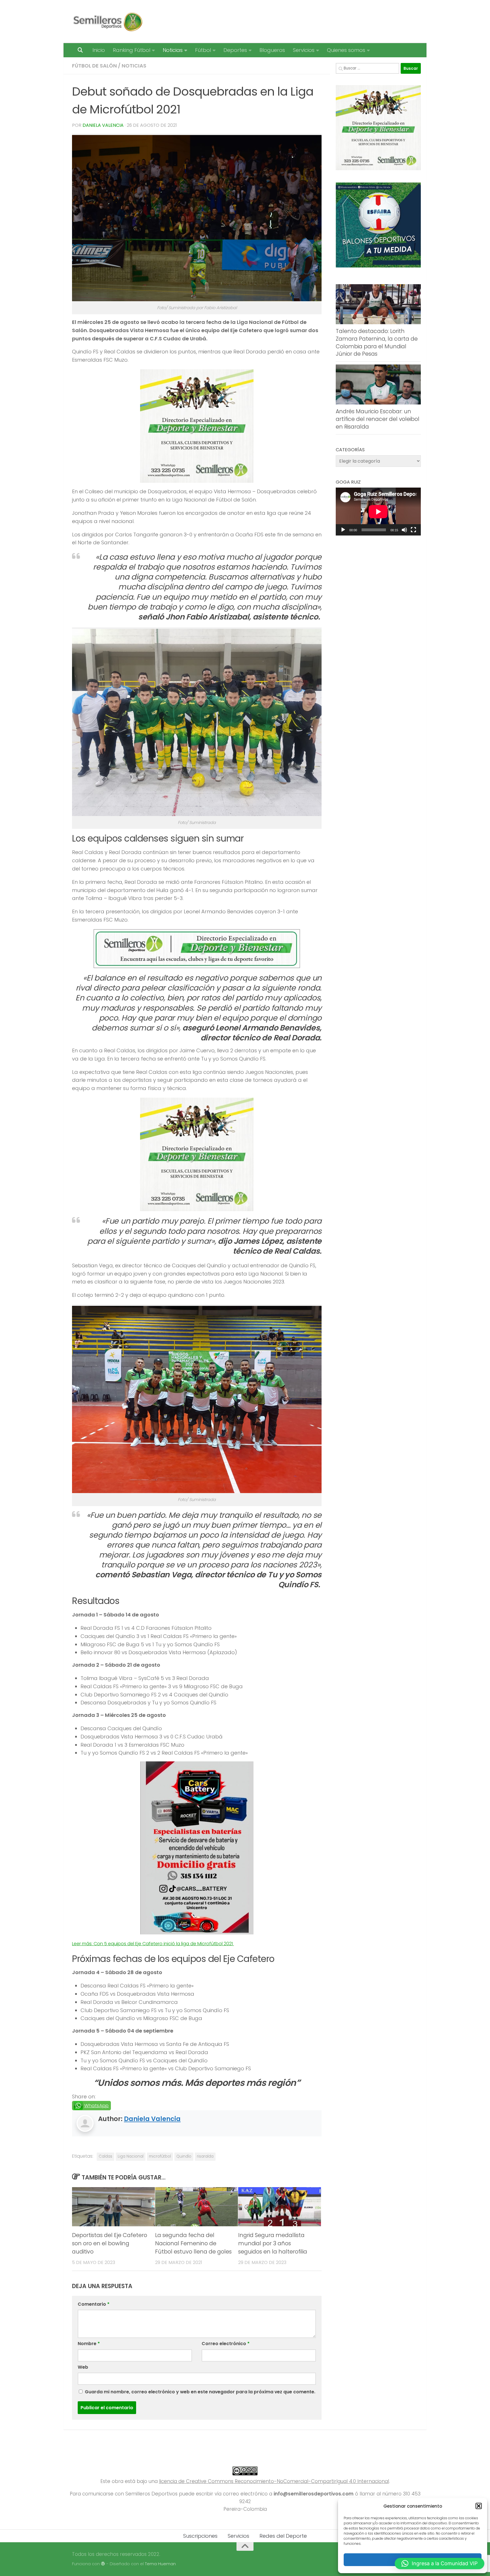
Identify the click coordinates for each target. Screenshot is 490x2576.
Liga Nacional (131, 2156)
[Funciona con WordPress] (103, 2564)
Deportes (235, 50)
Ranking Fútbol (132, 50)
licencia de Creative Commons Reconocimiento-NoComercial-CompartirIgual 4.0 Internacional (274, 2481)
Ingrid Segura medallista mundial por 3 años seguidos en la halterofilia (273, 2243)
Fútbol (203, 50)
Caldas (105, 2156)
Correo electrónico (226, 2344)
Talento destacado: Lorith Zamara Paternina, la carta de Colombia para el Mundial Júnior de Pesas (377, 342)
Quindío (184, 2156)
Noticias (173, 50)
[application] (378, 512)
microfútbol (160, 2156)
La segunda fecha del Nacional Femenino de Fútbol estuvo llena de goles (193, 2243)
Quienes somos (346, 50)
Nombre (89, 2344)
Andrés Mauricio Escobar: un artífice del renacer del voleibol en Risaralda (378, 419)
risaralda (205, 2156)
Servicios (304, 50)
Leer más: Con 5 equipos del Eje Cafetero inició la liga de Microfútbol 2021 (153, 1944)
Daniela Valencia (103, 125)
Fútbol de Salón (94, 66)
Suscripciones (200, 2536)
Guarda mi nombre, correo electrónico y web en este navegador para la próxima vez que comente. (200, 2392)
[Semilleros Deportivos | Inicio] (107, 22)
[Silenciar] (404, 530)
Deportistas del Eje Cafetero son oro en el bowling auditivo (110, 2243)
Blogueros (272, 50)
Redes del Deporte (283, 2536)
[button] (479, 2506)
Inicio (99, 50)
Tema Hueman (160, 2564)
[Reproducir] (343, 530)
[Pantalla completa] (413, 530)
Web (83, 2367)
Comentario (94, 2304)
